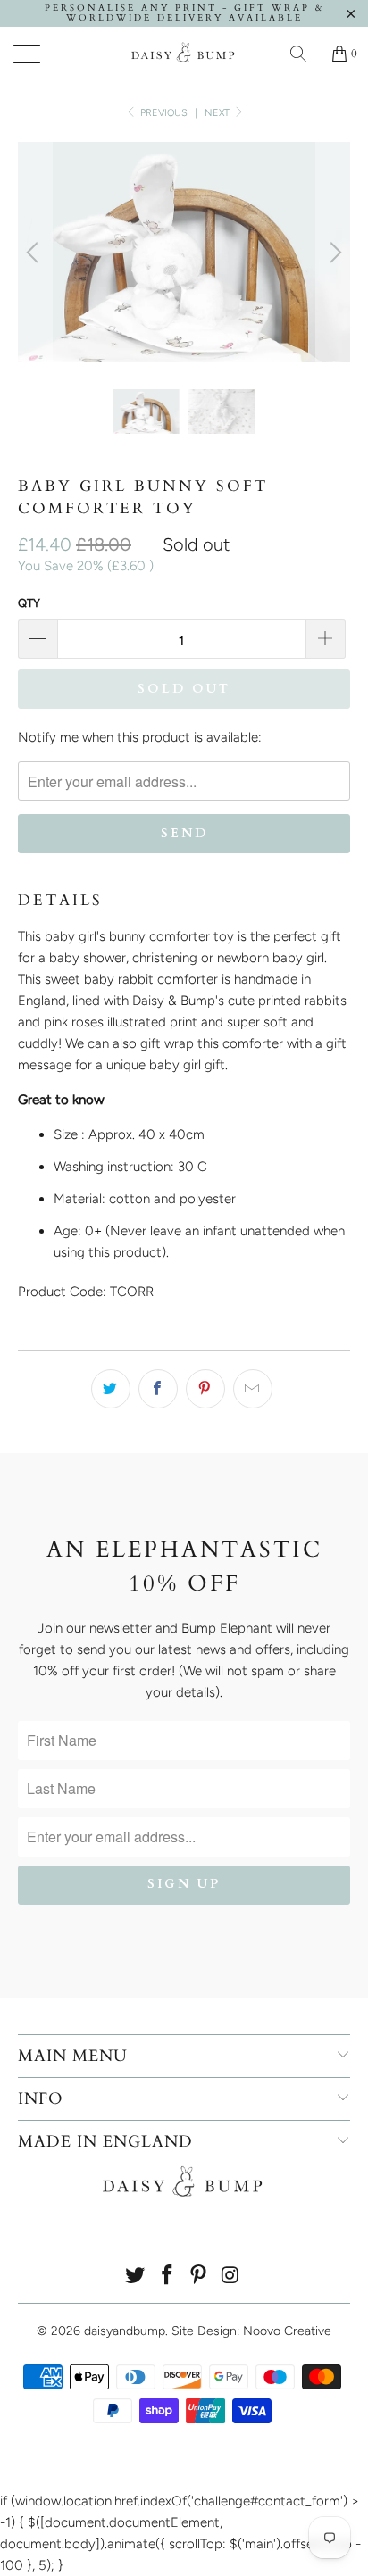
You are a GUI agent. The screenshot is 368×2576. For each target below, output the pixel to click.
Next (218, 113)
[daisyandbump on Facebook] (167, 2277)
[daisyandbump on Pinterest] (199, 2277)
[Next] (333, 252)
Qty (29, 603)
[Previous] (35, 252)
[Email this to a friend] (253, 1389)
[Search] (305, 54)
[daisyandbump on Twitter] (136, 2277)
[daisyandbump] (184, 54)
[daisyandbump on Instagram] (231, 2277)
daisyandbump (125, 2331)
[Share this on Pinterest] (205, 1389)
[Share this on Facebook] (158, 1389)
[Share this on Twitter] (111, 1389)
